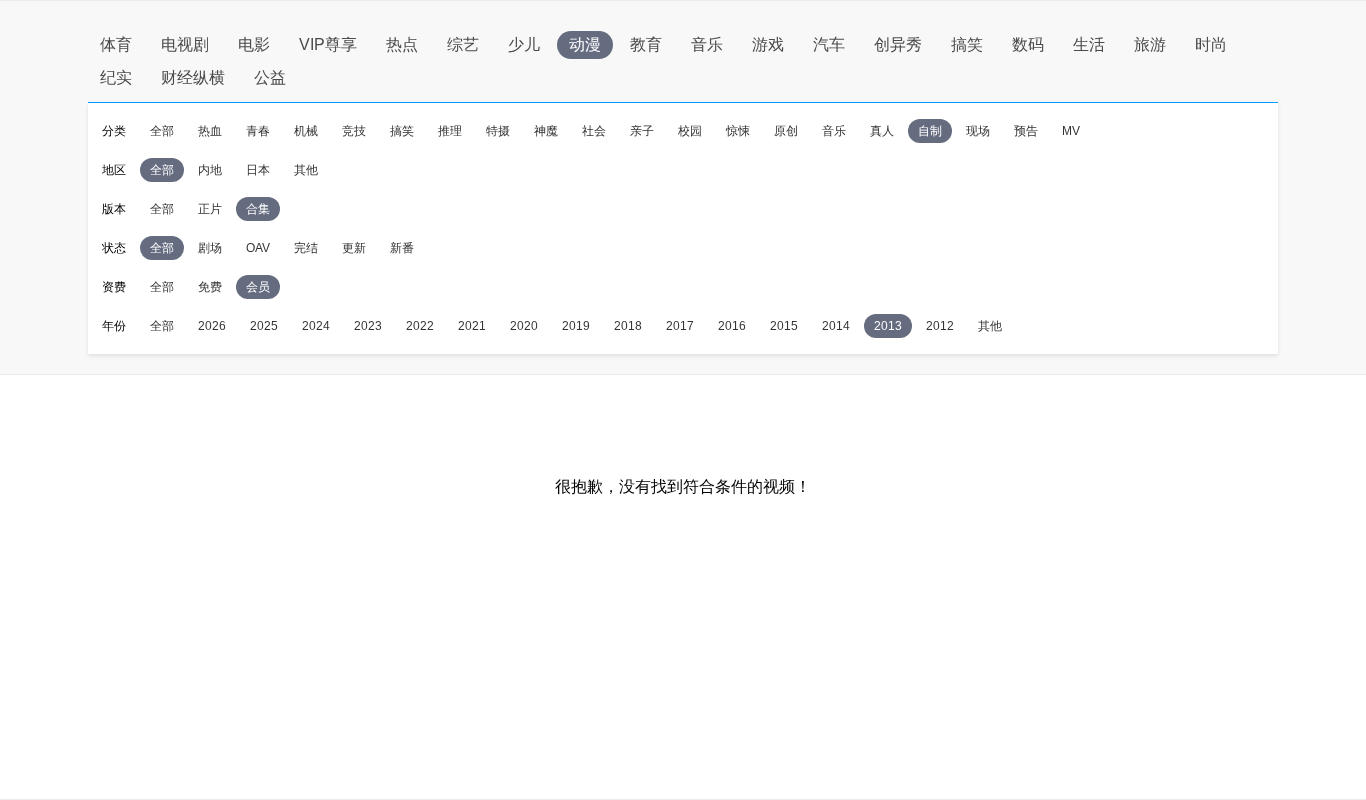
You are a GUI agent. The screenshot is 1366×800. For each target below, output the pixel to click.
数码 (1028, 44)
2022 (420, 326)
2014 (836, 326)
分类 (114, 131)
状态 (114, 248)
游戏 (768, 44)
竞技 (354, 131)
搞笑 (967, 44)
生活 (1089, 44)
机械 (306, 131)
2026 (212, 326)
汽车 (829, 44)
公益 (270, 77)
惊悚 (738, 131)
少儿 (524, 44)
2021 (472, 326)
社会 (594, 131)
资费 (114, 287)
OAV (258, 248)
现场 (978, 131)
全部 (162, 131)
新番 (402, 248)
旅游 (1150, 44)
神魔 (546, 131)
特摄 (498, 131)
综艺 (463, 44)
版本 (114, 209)
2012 (940, 326)
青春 (258, 131)
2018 (628, 326)
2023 (368, 326)
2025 (264, 326)
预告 (1026, 131)
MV (1071, 131)
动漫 (585, 44)
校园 (690, 131)
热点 (402, 44)
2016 (732, 326)
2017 (680, 326)
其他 (306, 170)
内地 (210, 170)
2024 (316, 326)
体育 (116, 44)
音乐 (707, 44)
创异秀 (898, 44)
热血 (210, 131)
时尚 (1211, 44)
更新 (354, 248)
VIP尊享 (328, 44)
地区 (114, 170)
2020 (524, 326)
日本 (258, 170)
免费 (210, 287)
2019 (576, 326)
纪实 (116, 77)
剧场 (210, 248)
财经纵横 (193, 77)
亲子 (642, 131)
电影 (254, 44)
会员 (258, 287)
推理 (450, 131)
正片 (210, 209)
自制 (930, 131)
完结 (306, 248)
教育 (646, 44)
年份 (114, 326)
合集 (258, 209)
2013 (888, 326)
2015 (784, 326)
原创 (786, 131)
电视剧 (185, 44)
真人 (882, 131)
